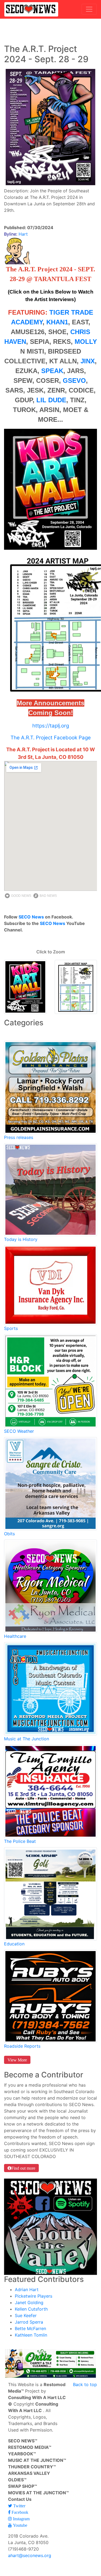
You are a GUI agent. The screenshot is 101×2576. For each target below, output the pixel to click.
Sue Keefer (26, 2315)
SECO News (31, 917)
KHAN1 (57, 322)
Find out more (23, 2168)
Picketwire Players (34, 2296)
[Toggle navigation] (89, 9)
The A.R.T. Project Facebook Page (51, 738)
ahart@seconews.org (30, 2555)
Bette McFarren (30, 2328)
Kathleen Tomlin (31, 2335)
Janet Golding (29, 2302)
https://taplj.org (51, 726)
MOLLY (86, 342)
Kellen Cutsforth (31, 2309)
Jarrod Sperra (29, 2322)
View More (17, 2060)
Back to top (85, 2384)
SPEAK (52, 371)
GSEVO (74, 381)
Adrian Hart (27, 2290)
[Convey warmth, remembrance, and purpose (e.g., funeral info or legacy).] (50, 1483)
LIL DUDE (51, 400)
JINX (88, 361)
